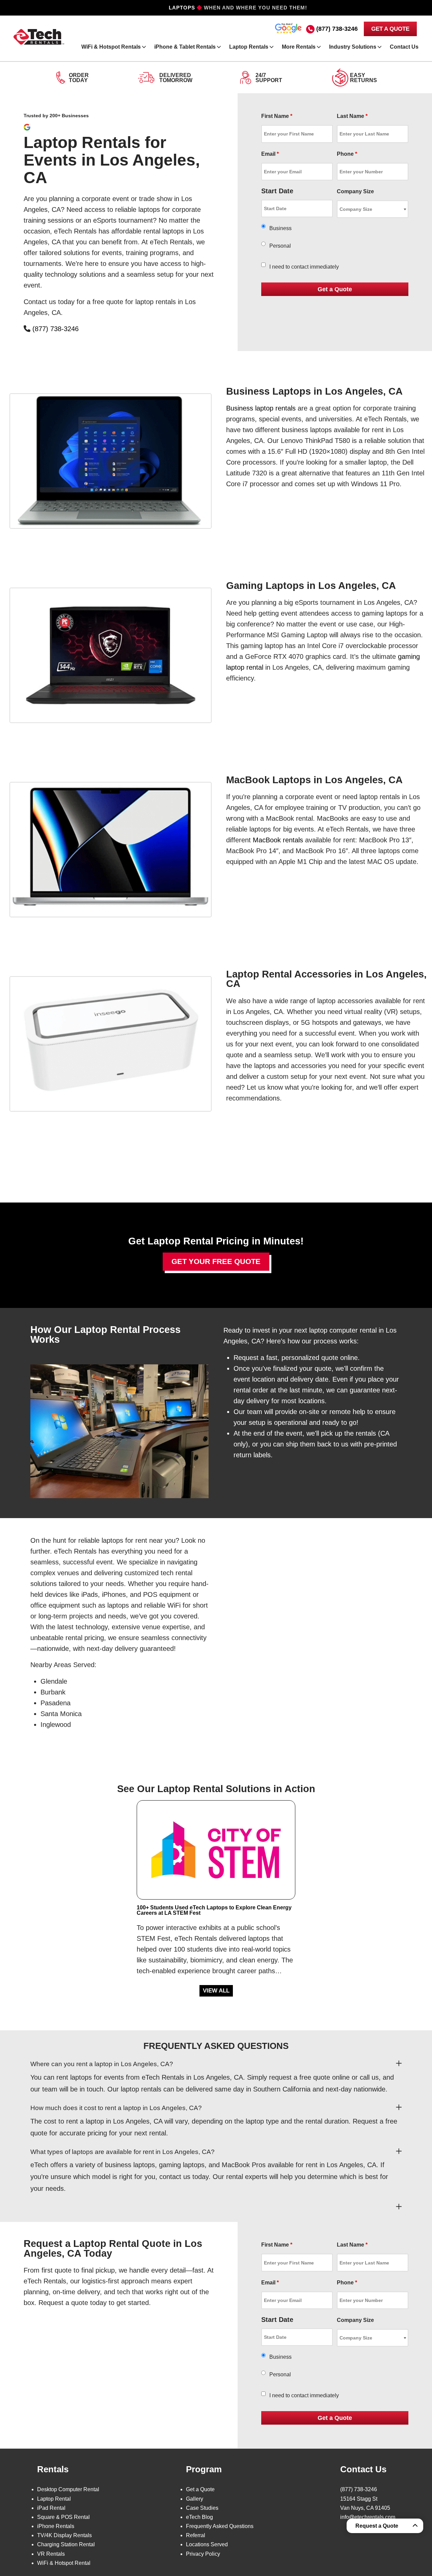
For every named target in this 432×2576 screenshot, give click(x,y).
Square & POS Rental (63, 2517)
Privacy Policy (203, 2554)
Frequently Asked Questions (220, 2526)
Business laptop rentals (261, 408)
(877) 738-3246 (337, 29)
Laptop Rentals (249, 47)
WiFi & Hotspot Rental (64, 2563)
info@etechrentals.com (368, 2517)
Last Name (352, 116)
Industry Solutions (353, 47)
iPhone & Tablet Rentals (185, 47)
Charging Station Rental (66, 2544)
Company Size (355, 191)
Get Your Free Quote (216, 1261)
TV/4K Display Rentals (64, 2535)
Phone (347, 154)
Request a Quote (377, 2526)
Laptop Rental (54, 2499)
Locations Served (207, 2544)
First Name (277, 116)
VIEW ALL (216, 1991)
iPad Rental (51, 2508)
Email (270, 154)
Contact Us (404, 47)
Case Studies (202, 2508)
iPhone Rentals (56, 2526)
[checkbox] (263, 265)
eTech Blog (199, 2517)
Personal (280, 246)
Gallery (195, 2499)
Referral (196, 2535)
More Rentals (299, 47)
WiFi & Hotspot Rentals (111, 47)
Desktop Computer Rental (68, 2489)
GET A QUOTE (390, 29)
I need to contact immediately (304, 267)
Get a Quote (200, 2489)
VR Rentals (51, 2554)
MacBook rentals (278, 840)
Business (280, 228)
